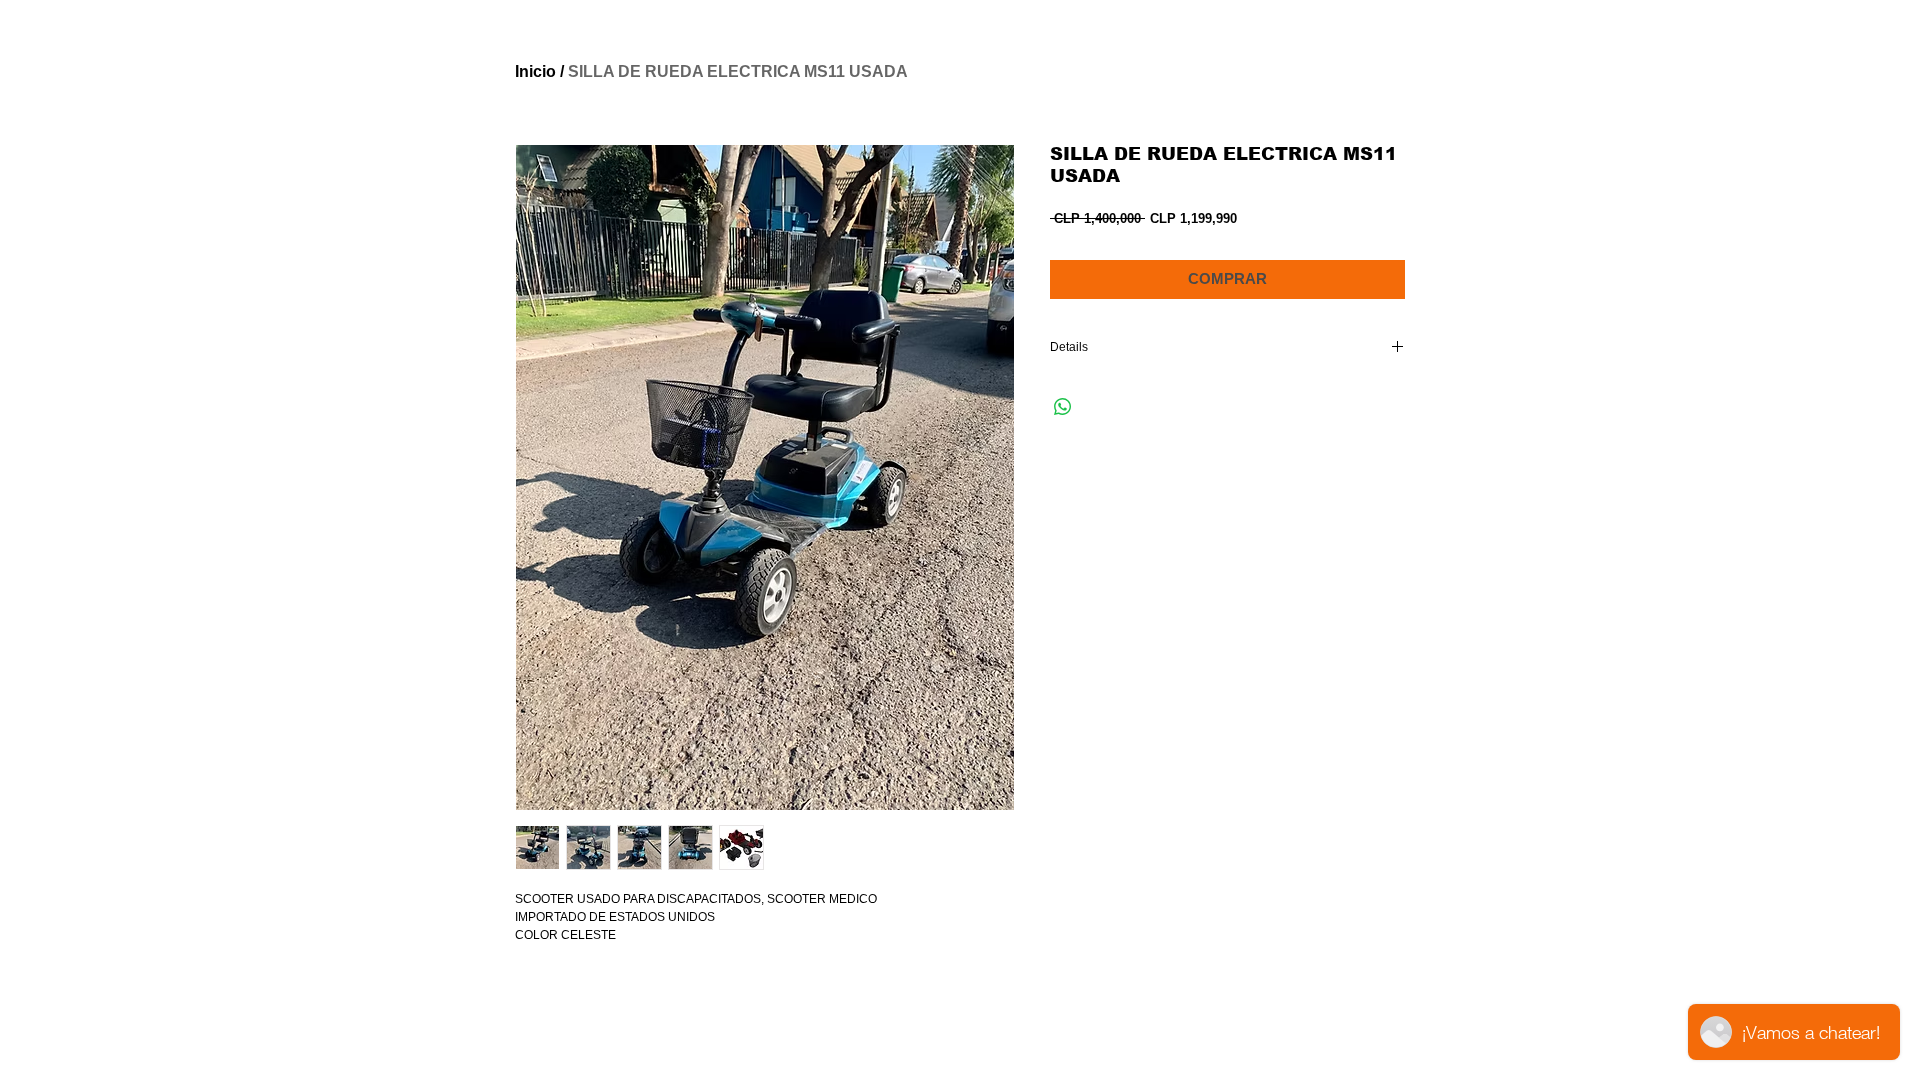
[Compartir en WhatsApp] (1063, 407)
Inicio (535, 71)
